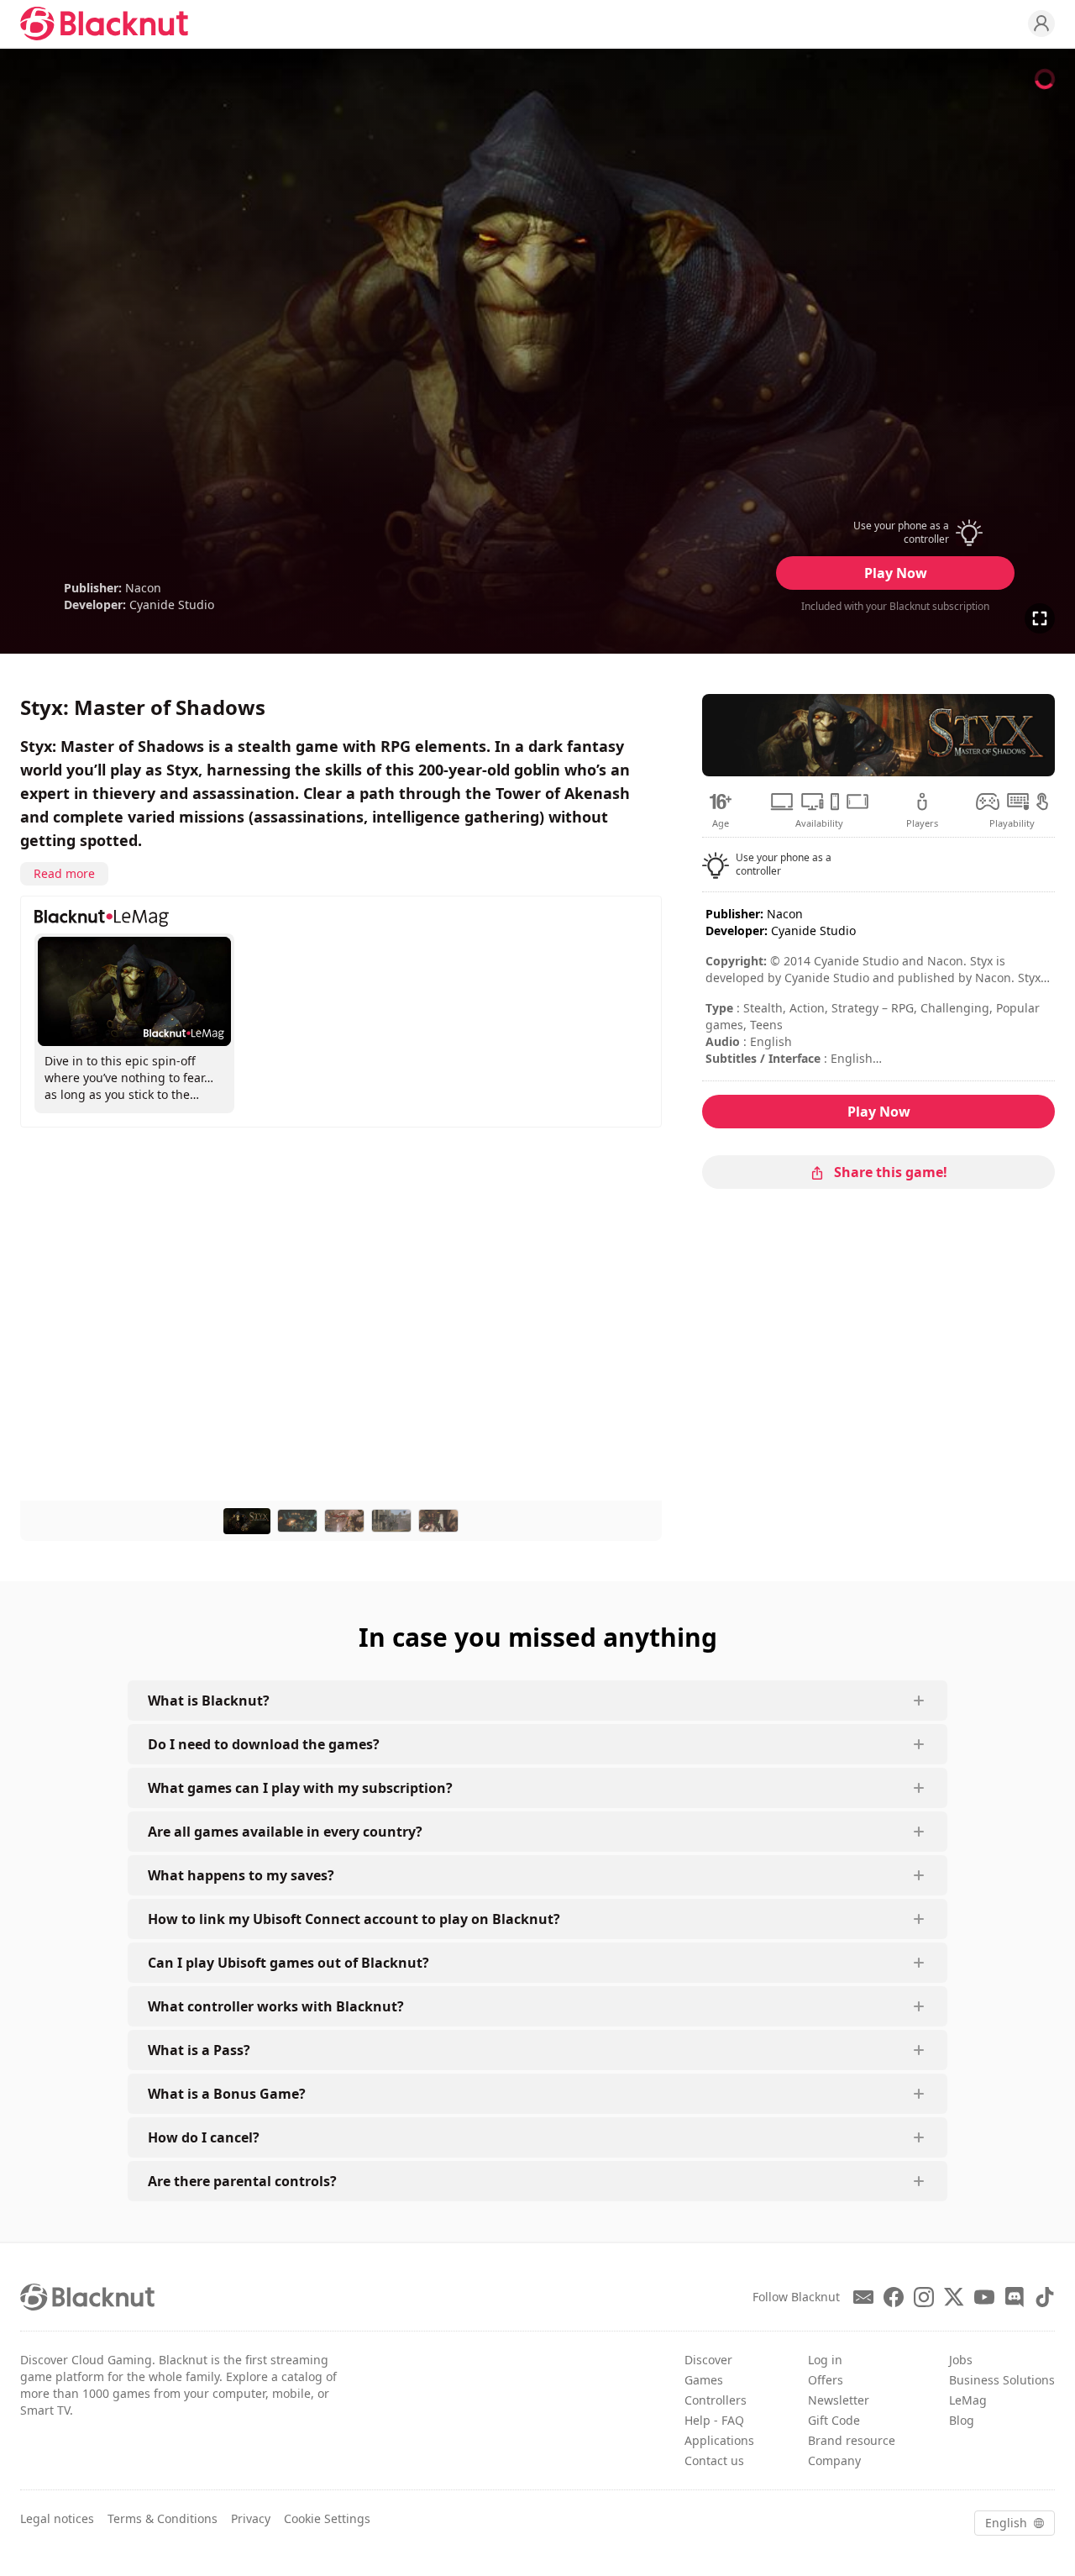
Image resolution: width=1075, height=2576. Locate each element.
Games (704, 2380)
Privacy (251, 2518)
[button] (895, 533)
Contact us (714, 2460)
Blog (962, 2420)
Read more (64, 873)
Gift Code (834, 2420)
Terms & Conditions (163, 2518)
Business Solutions (1002, 2380)
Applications (719, 2440)
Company (834, 2460)
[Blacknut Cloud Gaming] (104, 24)
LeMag (968, 2400)
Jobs (961, 2360)
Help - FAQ (714, 2420)
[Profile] (1041, 24)
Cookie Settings (327, 2518)
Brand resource (852, 2440)
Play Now (896, 573)
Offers (826, 2380)
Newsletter (839, 2400)
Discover (708, 2360)
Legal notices (57, 2518)
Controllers (716, 2400)
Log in (825, 2360)
